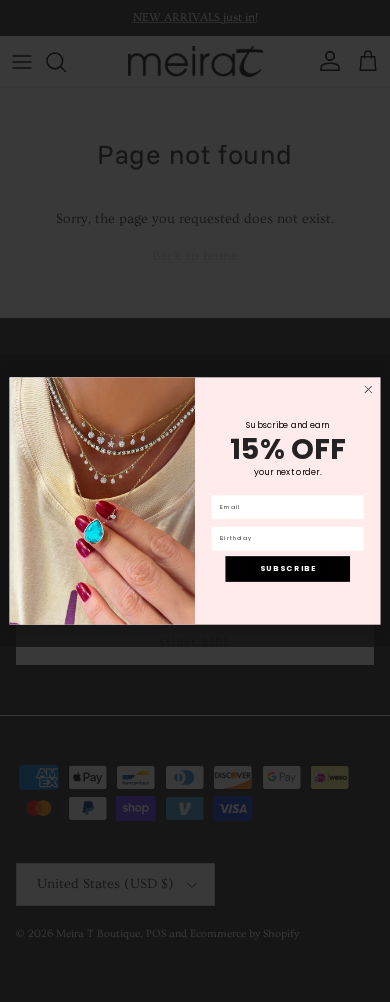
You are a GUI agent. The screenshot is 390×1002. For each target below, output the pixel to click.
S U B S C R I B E (287, 568)
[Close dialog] (368, 389)
